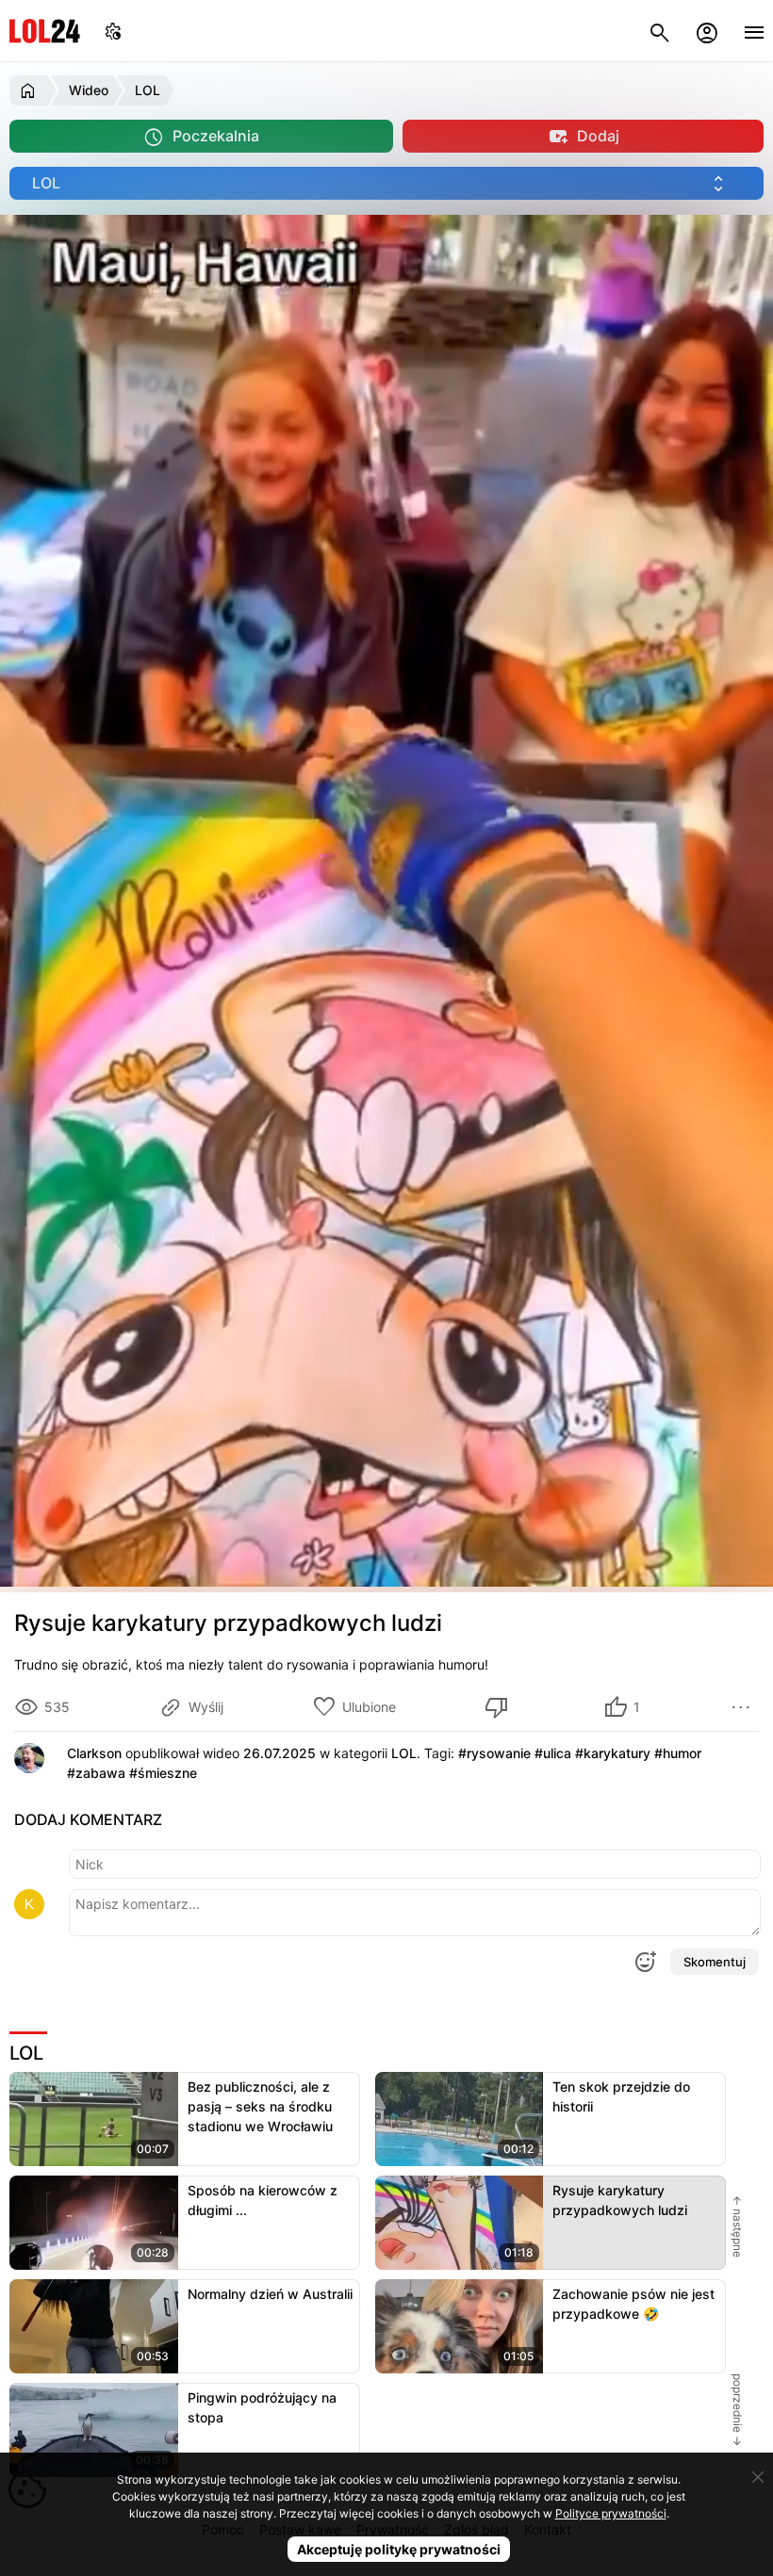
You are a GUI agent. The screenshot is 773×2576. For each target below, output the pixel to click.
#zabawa (96, 1773)
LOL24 (45, 31)
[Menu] (754, 31)
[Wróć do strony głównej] (31, 90)
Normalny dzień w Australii (270, 2294)
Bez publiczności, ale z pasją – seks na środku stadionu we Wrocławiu (260, 2106)
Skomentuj (715, 1962)
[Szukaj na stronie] (660, 31)
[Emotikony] (645, 1962)
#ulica (553, 1753)
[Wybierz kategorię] (386, 183)
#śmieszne (163, 1773)
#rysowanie (494, 1753)
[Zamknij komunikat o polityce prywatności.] (758, 2477)
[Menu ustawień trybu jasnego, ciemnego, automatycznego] (113, 31)
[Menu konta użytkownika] (707, 31)
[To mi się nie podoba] (500, 1707)
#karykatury (613, 1753)
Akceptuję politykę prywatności (399, 2549)
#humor (678, 1753)
